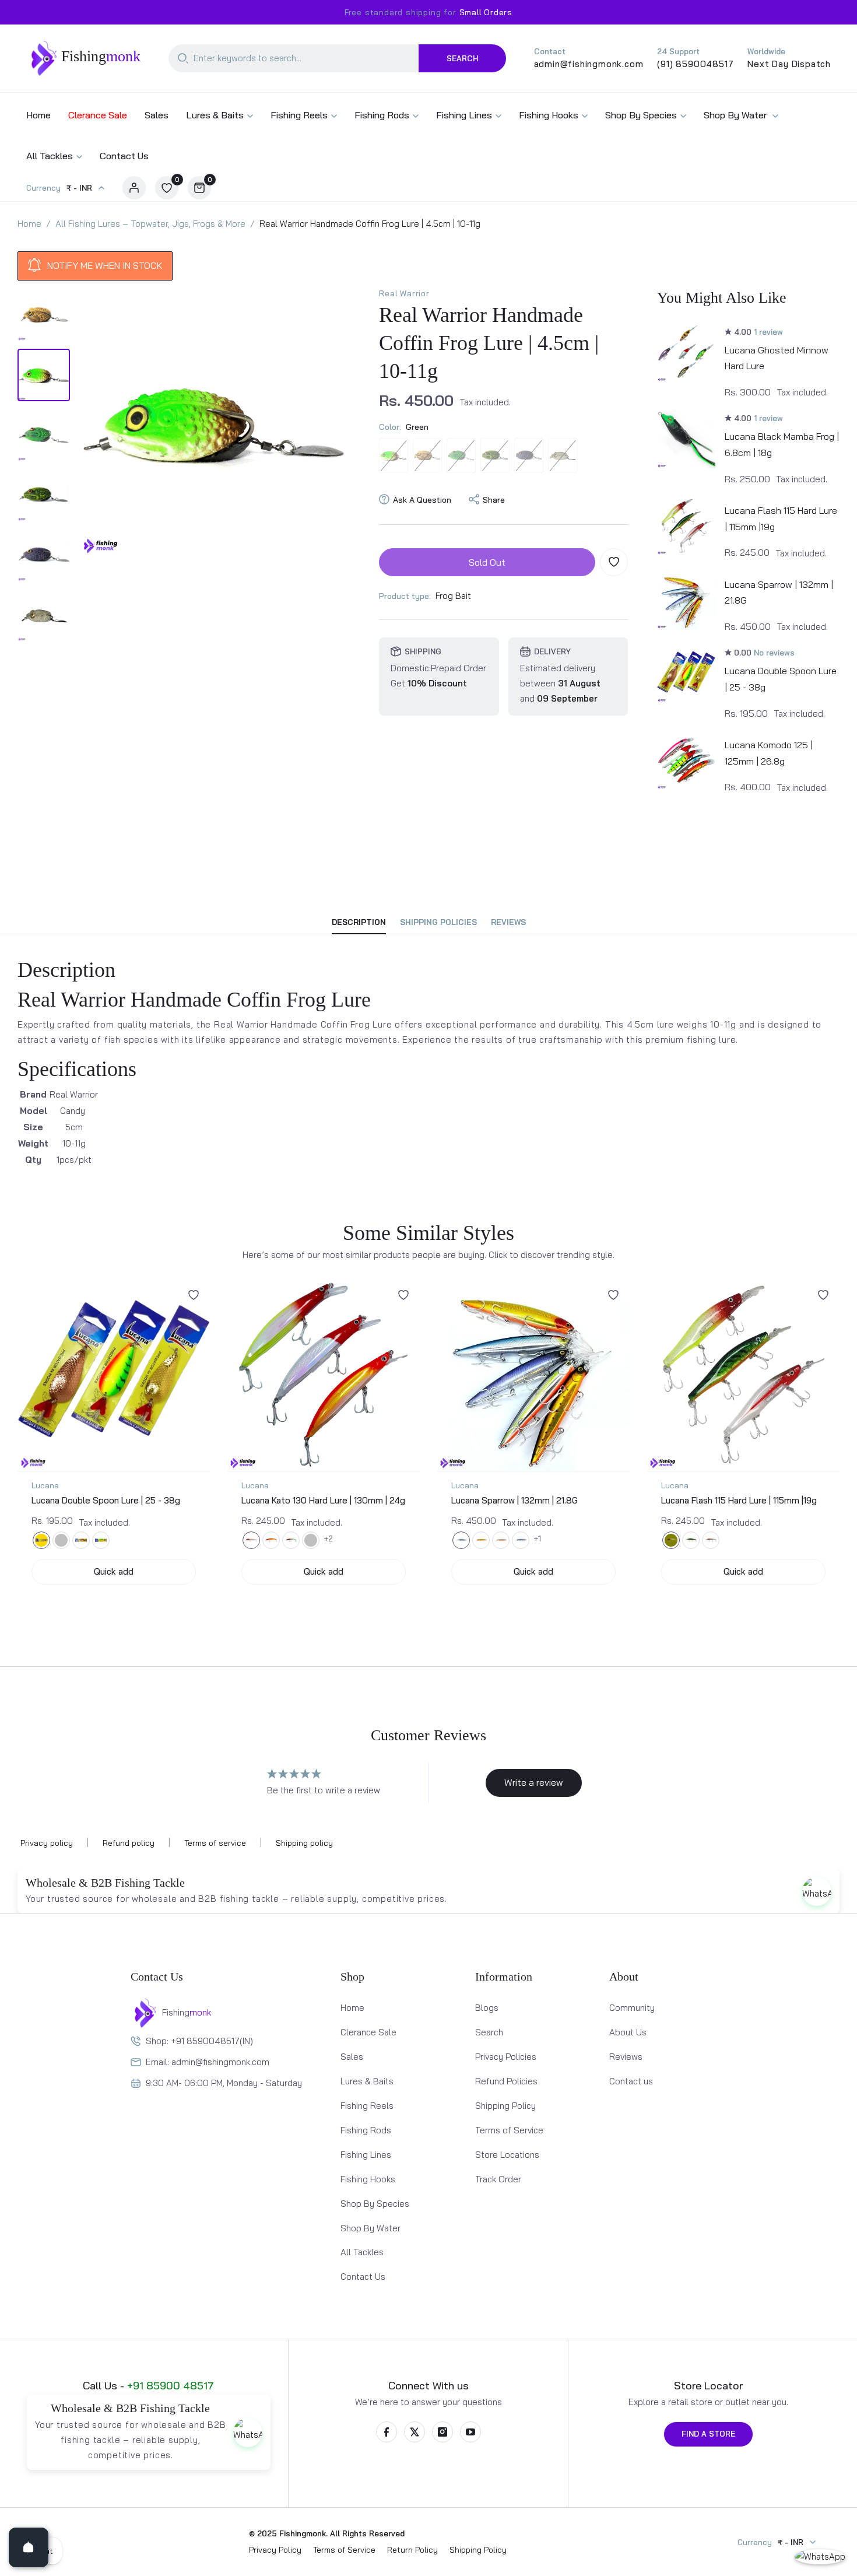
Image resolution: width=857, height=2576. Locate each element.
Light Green (495, 455)
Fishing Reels (367, 2106)
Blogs (487, 2008)
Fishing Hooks (368, 2179)
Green (394, 455)
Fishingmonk (303, 2533)
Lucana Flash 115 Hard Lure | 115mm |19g (739, 1500)
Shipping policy (304, 1843)
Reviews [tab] (508, 922)
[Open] (29, 2547)
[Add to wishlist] (614, 562)
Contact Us (363, 2277)
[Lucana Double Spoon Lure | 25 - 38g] (686, 674)
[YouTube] (470, 2432)
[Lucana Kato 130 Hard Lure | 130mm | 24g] (324, 1375)
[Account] (134, 188)
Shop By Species (375, 2204)
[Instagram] (442, 2432)
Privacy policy (47, 1843)
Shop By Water (370, 2228)
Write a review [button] (534, 1782)
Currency (43, 188)
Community (632, 2008)
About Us (628, 2032)
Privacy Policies (506, 2057)
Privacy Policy (275, 2550)
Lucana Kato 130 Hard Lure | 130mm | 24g (323, 1500)
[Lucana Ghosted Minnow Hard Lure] (686, 353)
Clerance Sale (368, 2032)
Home (352, 2008)
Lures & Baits (367, 2081)
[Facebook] (387, 2432)
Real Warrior (404, 293)
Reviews (626, 2057)
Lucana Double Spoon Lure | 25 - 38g (106, 1500)
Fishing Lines (366, 2155)
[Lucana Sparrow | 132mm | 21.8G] (686, 600)
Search (462, 58)
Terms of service (215, 1843)
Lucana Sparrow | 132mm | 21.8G (514, 1500)
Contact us (631, 2081)
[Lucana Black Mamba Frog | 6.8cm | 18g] (686, 439)
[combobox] (294, 58)
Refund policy (129, 1843)
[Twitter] (415, 2432)
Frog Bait (453, 595)
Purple (529, 455)
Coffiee (427, 455)
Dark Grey (563, 455)
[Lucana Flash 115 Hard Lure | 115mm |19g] (686, 526)
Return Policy (412, 2550)
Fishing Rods (366, 2130)
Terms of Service (509, 2130)
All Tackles (362, 2252)
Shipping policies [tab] (438, 922)
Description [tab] (359, 922)
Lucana (45, 1485)
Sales (352, 2057)
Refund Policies (506, 2081)
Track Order (498, 2179)
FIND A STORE (708, 2434)
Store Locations (507, 2155)
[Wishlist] (194, 1295)
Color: (404, 426)
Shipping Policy (505, 2106)
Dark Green (461, 455)
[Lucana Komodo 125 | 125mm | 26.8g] (686, 760)
